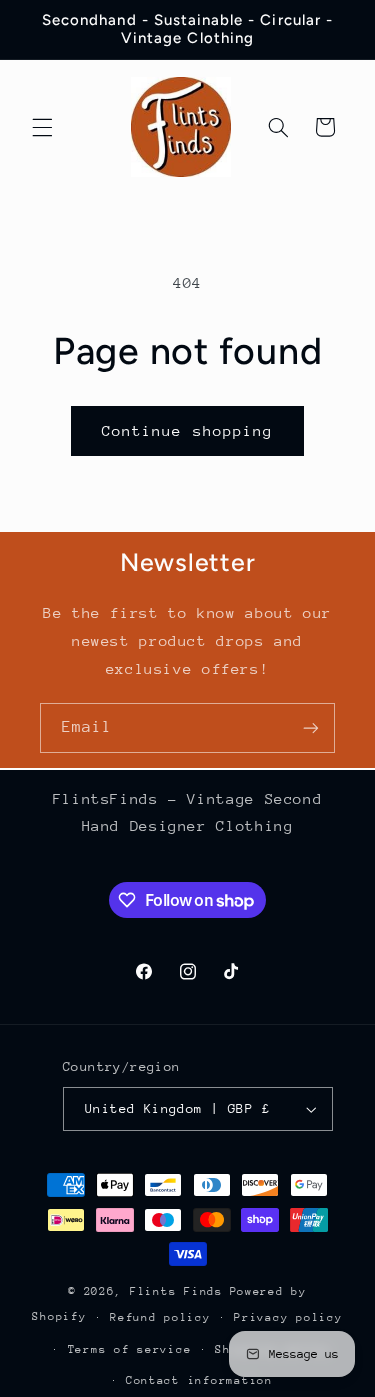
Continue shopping (187, 430)
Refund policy (160, 1317)
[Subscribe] (311, 727)
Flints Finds (176, 1291)
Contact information (199, 1380)
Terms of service (130, 1349)
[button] (42, 127)
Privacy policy (288, 1317)
